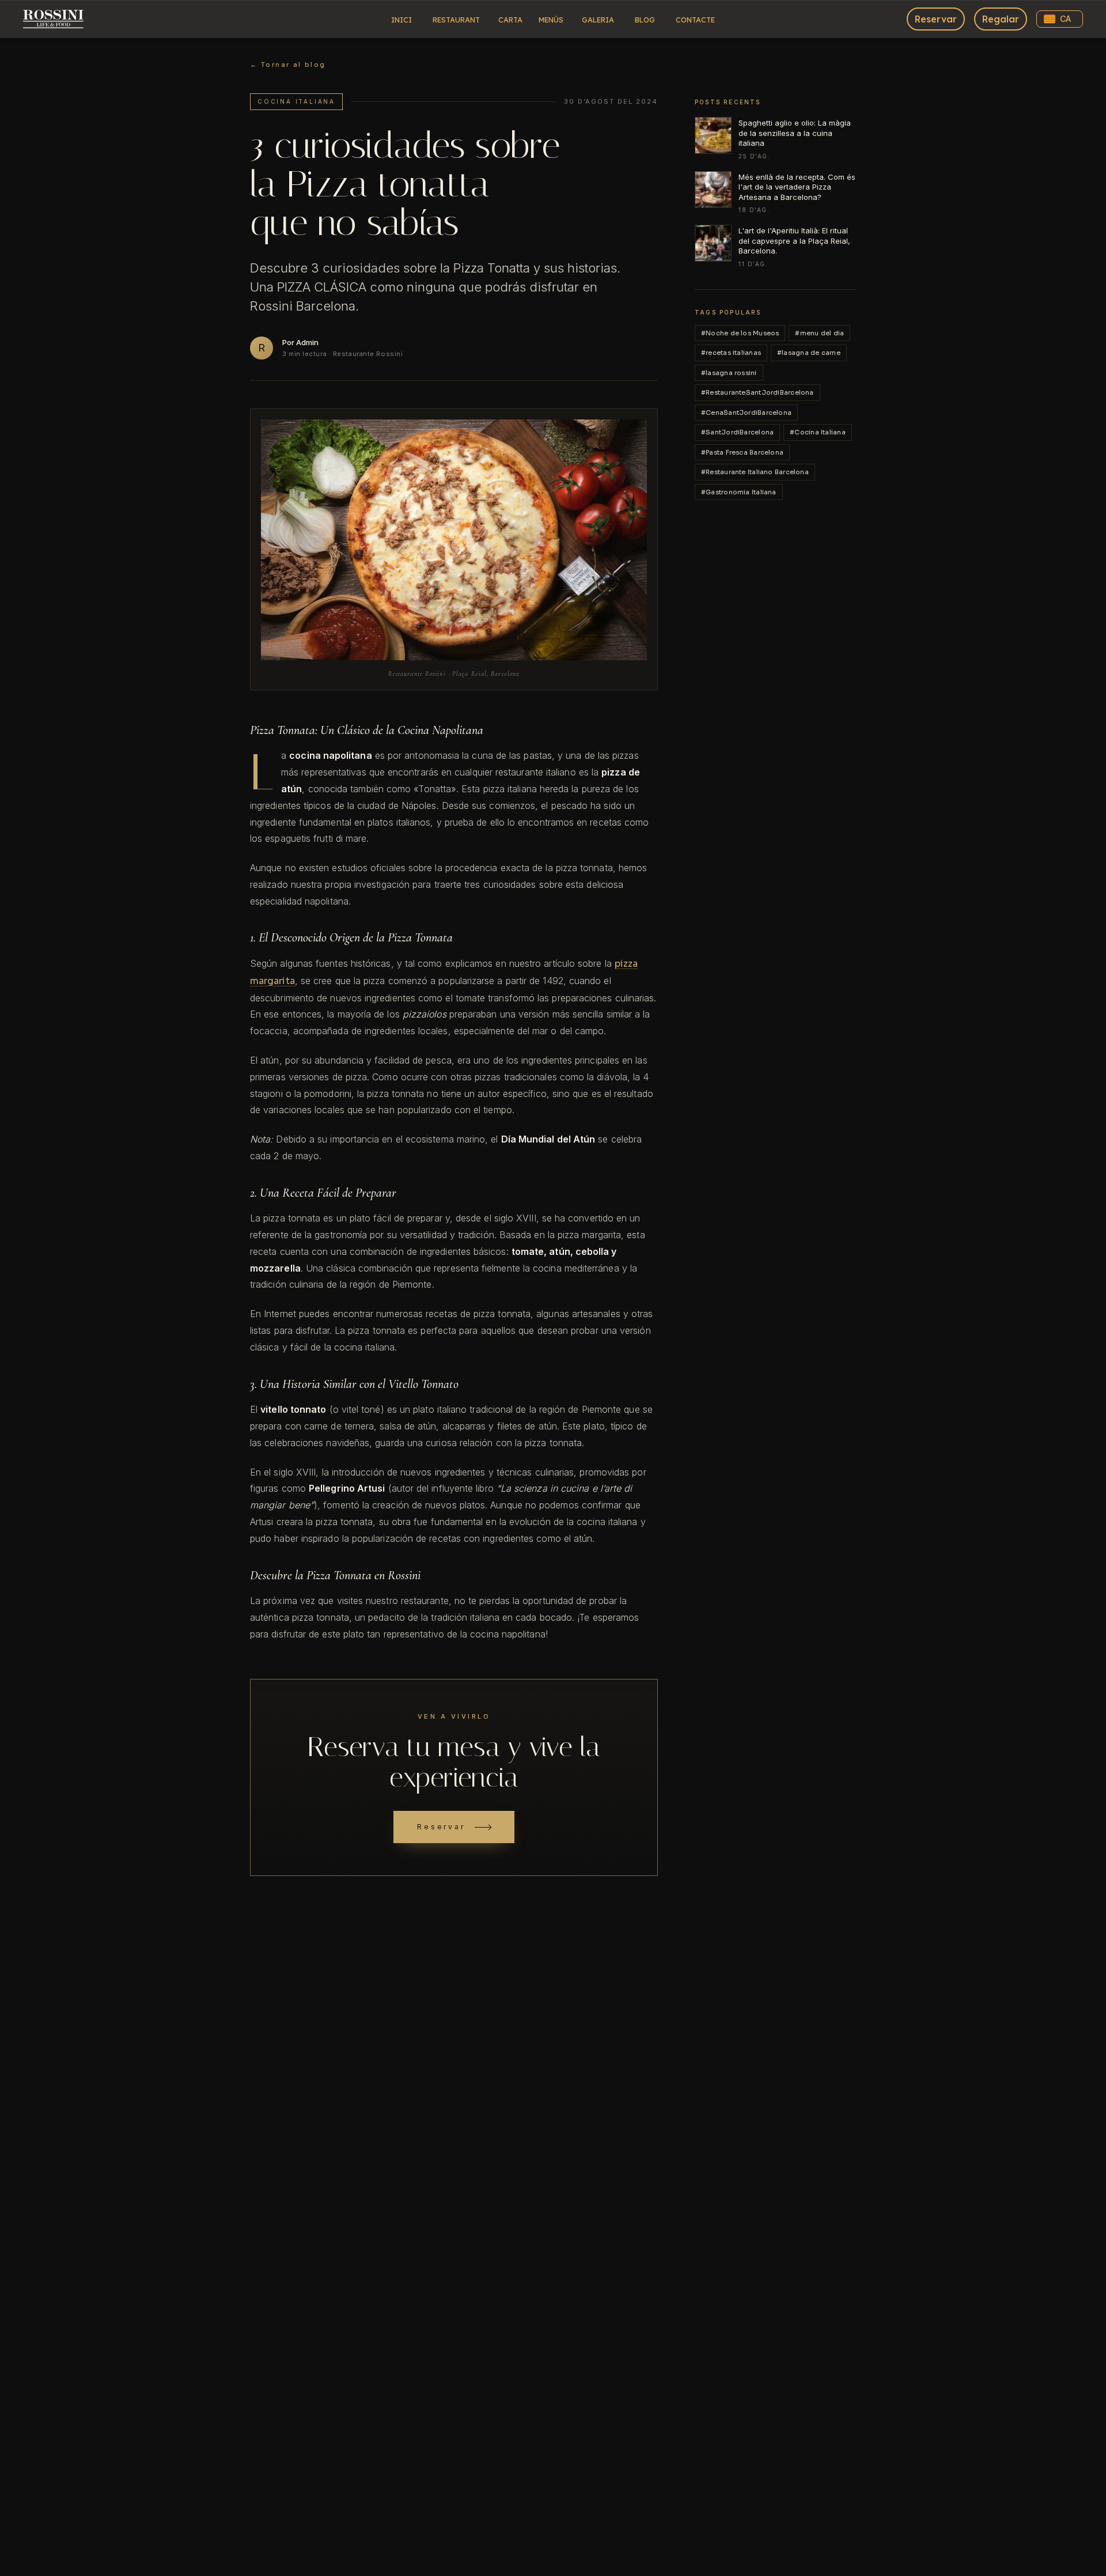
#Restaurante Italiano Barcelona (755, 472)
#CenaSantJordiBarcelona (746, 413)
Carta (510, 20)
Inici (402, 20)
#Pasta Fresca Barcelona (742, 452)
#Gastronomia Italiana (739, 492)
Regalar (1001, 19)
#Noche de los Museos (740, 333)
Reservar (936, 19)
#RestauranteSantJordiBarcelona (757, 392)
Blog (645, 20)
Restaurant (456, 20)
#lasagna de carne (809, 353)
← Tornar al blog (288, 65)
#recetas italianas (731, 353)
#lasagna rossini (729, 373)
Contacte (695, 20)
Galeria (598, 20)
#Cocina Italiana (818, 432)
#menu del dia (819, 333)
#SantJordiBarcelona (737, 432)
